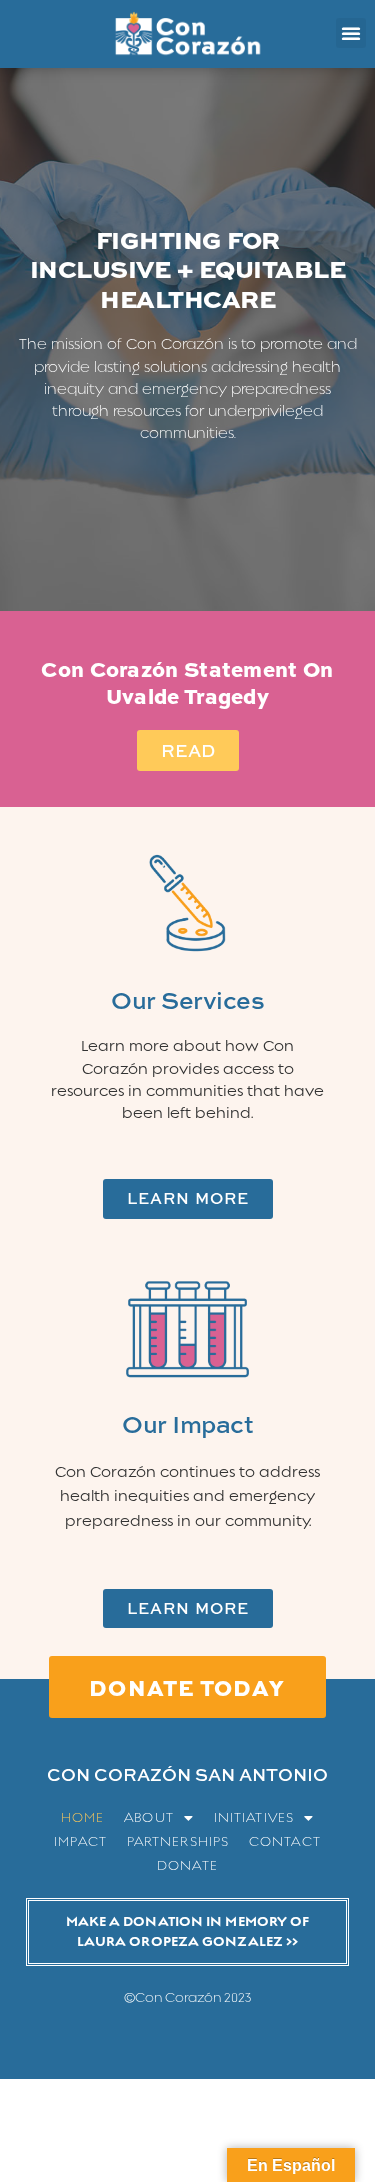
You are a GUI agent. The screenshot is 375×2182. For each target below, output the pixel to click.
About (149, 1817)
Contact (285, 1841)
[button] (351, 33)
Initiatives (254, 1817)
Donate (187, 1865)
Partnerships (178, 1841)
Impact (80, 1841)
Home (82, 1817)
